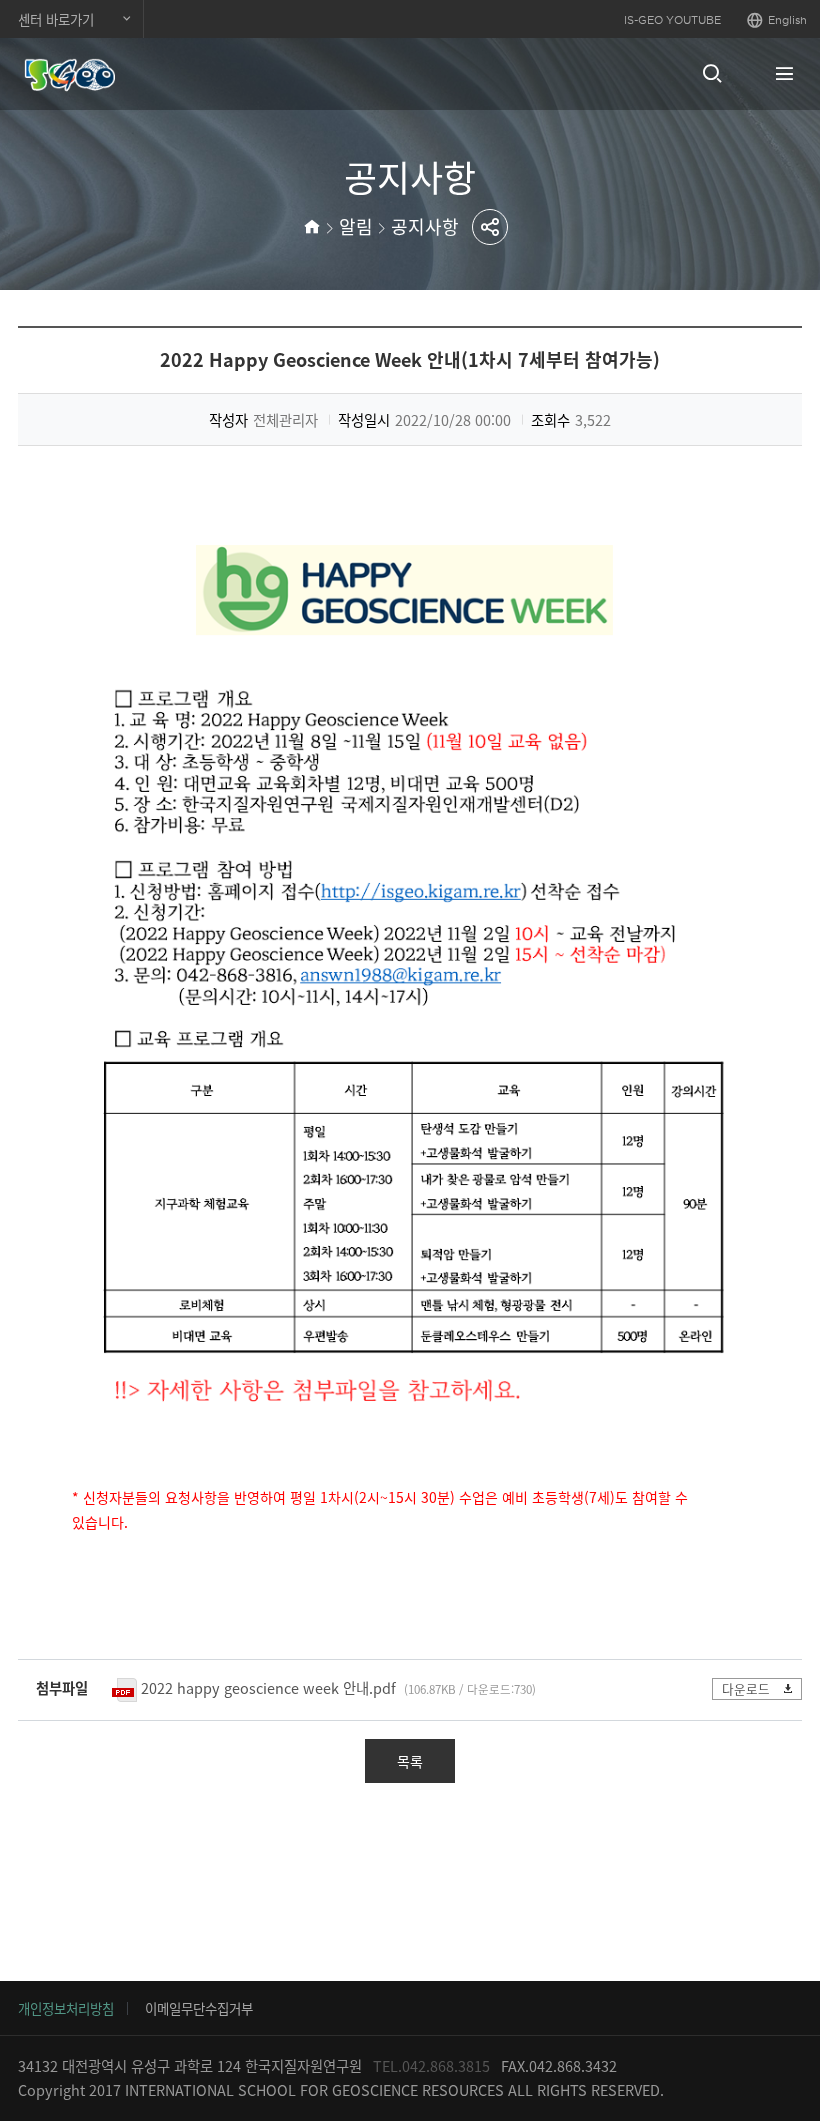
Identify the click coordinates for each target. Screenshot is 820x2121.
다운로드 (746, 1688)
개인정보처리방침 (66, 2008)
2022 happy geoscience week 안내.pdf (268, 1688)
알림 (356, 226)
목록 (410, 1761)
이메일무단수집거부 (199, 2008)
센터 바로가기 (56, 19)
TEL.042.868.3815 (431, 2066)
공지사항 (425, 226)
